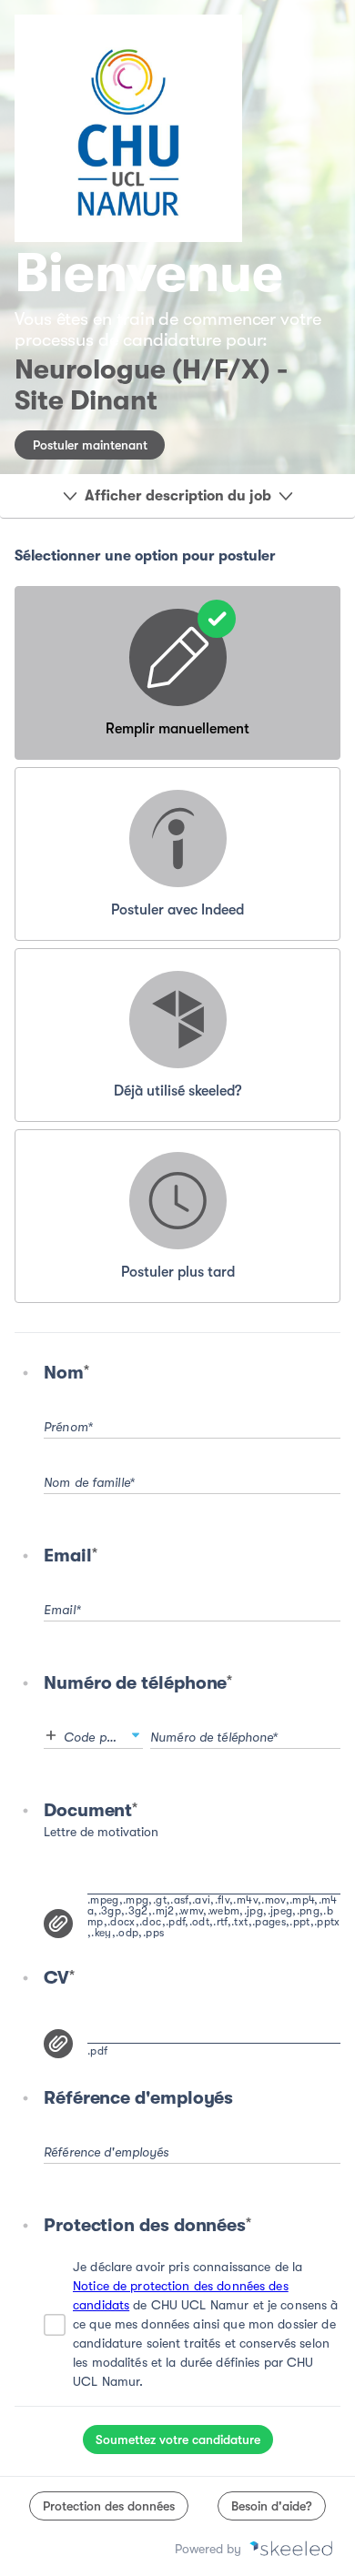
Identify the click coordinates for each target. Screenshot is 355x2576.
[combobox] (93, 1732)
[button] (136, 1735)
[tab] (177, 673)
